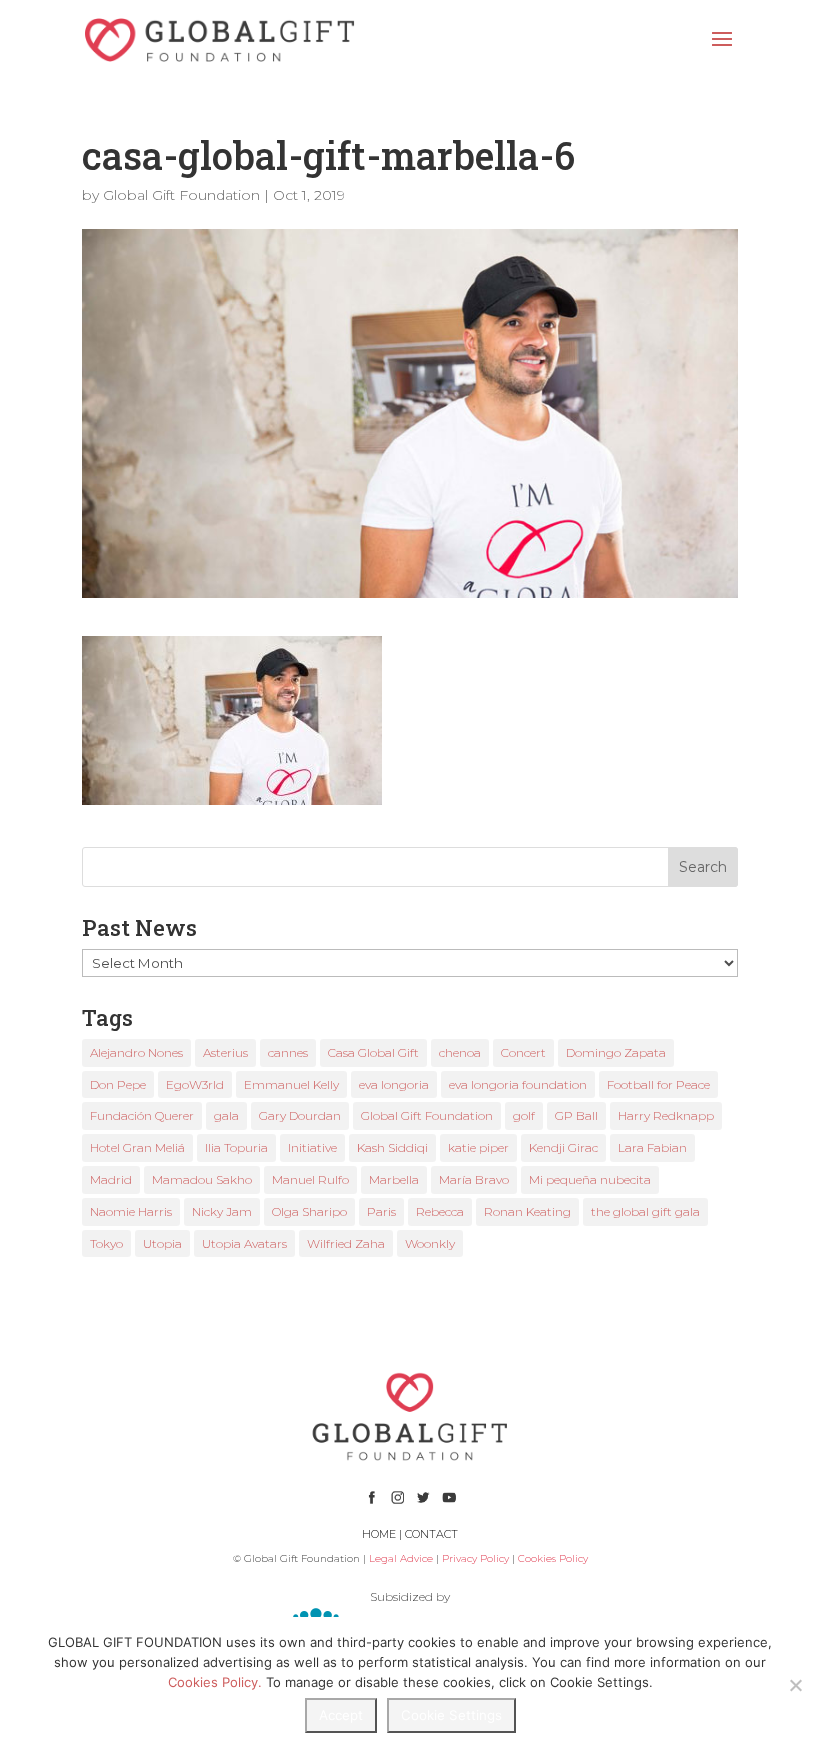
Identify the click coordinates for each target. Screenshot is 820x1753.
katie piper (478, 1147)
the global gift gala (645, 1211)
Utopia (162, 1243)
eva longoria (394, 1084)
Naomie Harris (131, 1211)
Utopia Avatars (244, 1243)
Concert (523, 1052)
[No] (795, 1685)
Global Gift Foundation (181, 195)
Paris (381, 1211)
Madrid (111, 1179)
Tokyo (106, 1243)
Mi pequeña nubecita (590, 1179)
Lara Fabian (652, 1147)
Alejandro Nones (136, 1052)
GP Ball (576, 1115)
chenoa (460, 1052)
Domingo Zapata (616, 1052)
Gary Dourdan (300, 1115)
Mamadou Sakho (202, 1179)
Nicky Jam (222, 1211)
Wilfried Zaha (346, 1243)
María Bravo (474, 1179)
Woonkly (430, 1243)
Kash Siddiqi (392, 1147)
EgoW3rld (195, 1084)
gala (226, 1115)
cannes (288, 1052)
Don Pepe (118, 1084)
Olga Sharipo (309, 1211)
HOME (379, 1534)
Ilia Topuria (236, 1147)
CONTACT (431, 1534)
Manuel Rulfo (310, 1179)
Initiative (312, 1147)
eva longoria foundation (518, 1084)
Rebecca (440, 1211)
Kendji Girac (563, 1147)
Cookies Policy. (215, 1682)
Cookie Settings (451, 1715)
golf (524, 1115)
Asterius (225, 1052)
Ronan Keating (527, 1211)
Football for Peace (658, 1084)
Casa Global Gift (373, 1052)
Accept (341, 1715)
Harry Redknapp (666, 1115)
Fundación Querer (142, 1115)
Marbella (394, 1179)
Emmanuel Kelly (291, 1084)
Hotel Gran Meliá (137, 1147)
